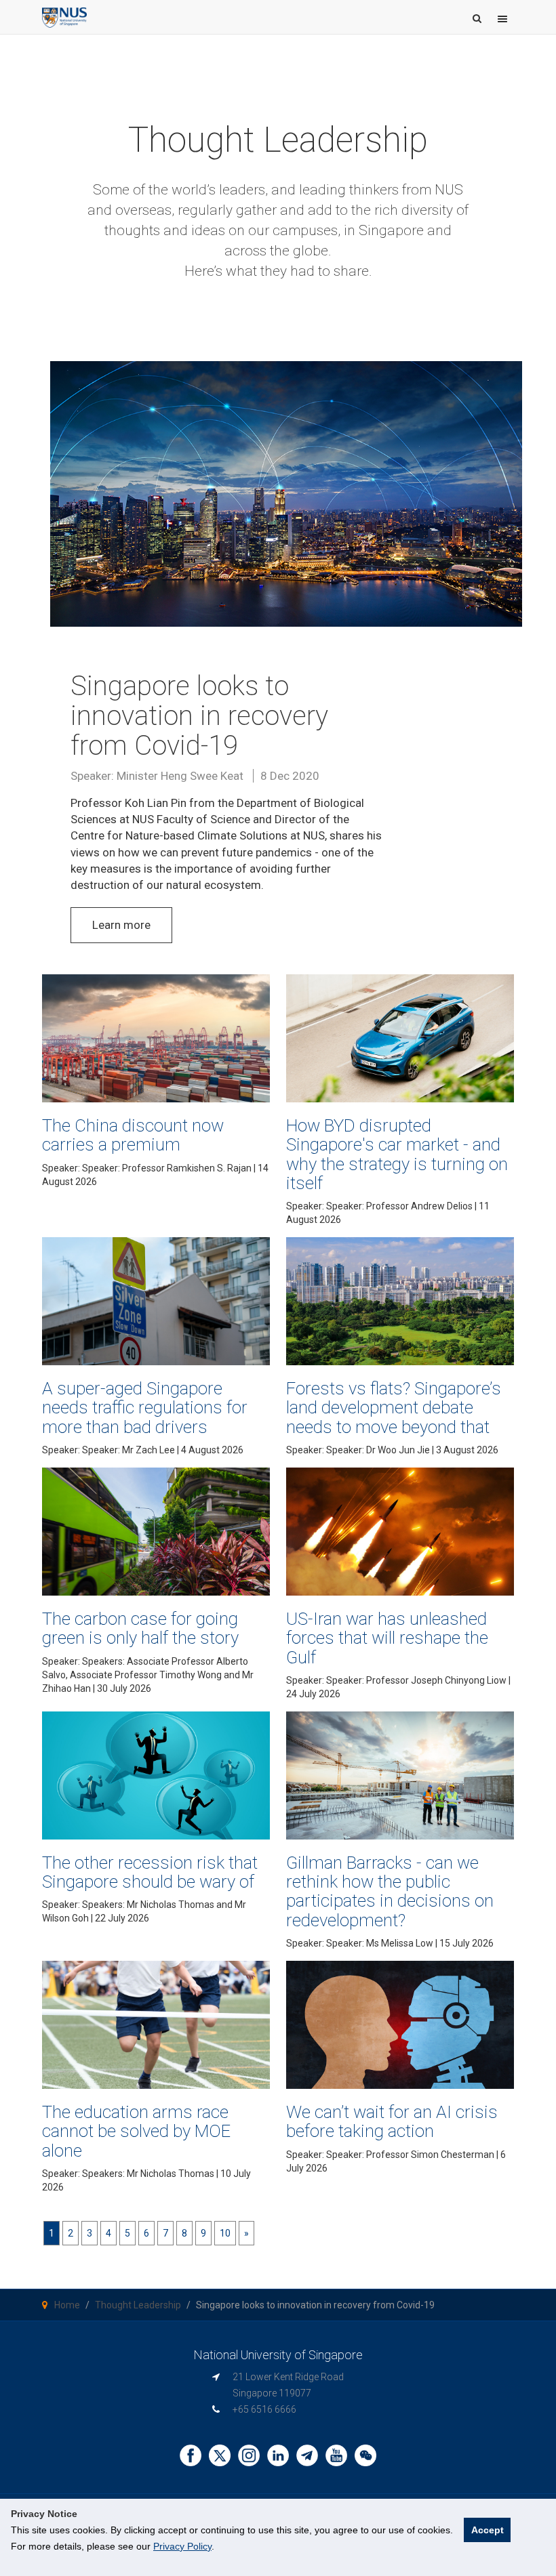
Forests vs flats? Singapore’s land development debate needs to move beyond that (394, 1408)
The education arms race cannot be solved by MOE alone (136, 2131)
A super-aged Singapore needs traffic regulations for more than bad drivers (145, 1408)
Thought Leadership (138, 2305)
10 (225, 2233)
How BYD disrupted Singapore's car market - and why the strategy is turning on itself (397, 1154)
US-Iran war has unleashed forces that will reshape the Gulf (387, 1638)
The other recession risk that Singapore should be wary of (150, 1872)
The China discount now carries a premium (133, 1135)
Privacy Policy (182, 2546)
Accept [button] (488, 2530)
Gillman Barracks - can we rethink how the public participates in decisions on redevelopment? (390, 1891)
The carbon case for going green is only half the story (140, 1628)
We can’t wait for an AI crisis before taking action (392, 2121)
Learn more (121, 925)
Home (67, 2305)
